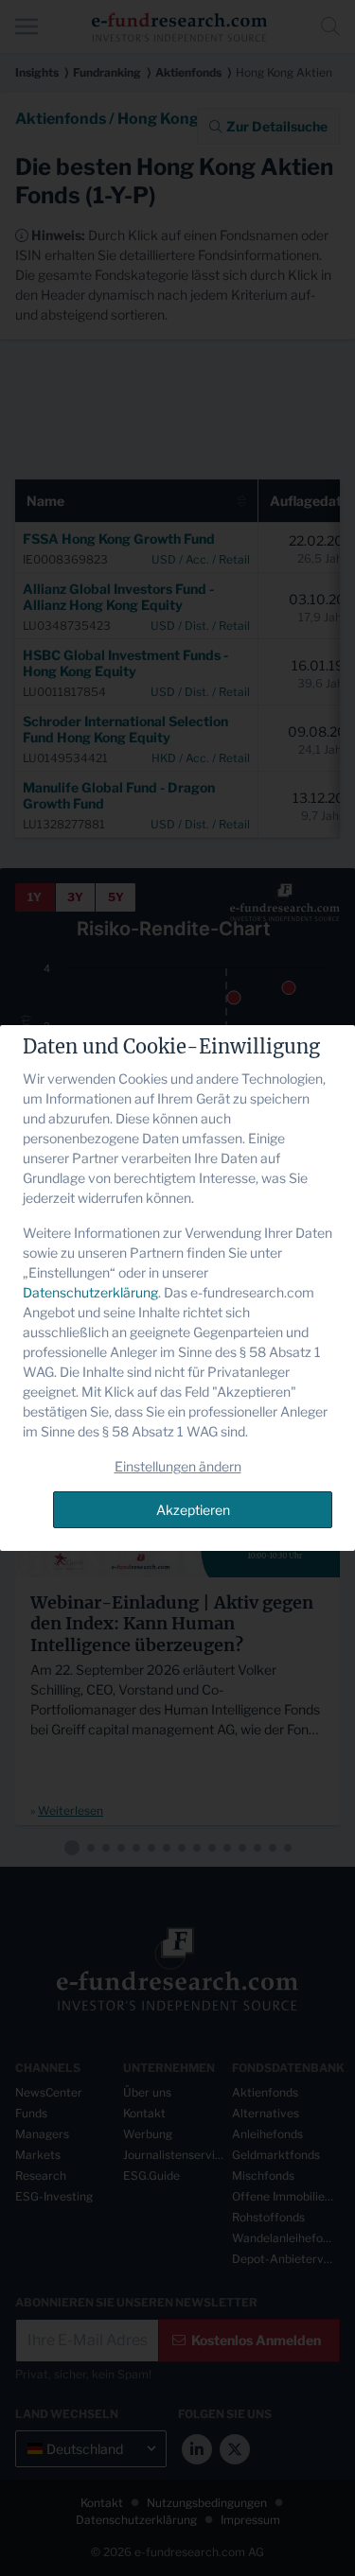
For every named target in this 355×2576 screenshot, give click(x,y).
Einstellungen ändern (178, 1466)
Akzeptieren (193, 1510)
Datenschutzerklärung (90, 1292)
